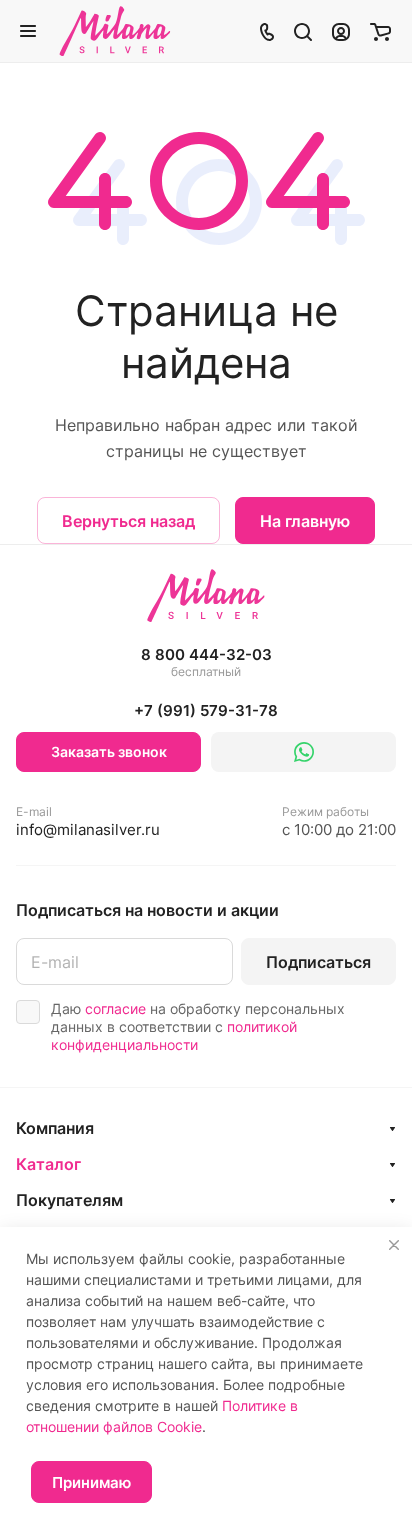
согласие (115, 1008)
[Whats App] (303, 752)
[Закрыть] (394, 1245)
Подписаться (318, 962)
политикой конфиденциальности (174, 1035)
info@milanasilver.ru (88, 821)
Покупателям (69, 1200)
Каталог (48, 1164)
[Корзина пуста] (380, 31)
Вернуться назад (128, 521)
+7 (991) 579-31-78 (206, 710)
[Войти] (341, 31)
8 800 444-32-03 (206, 662)
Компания (55, 1128)
